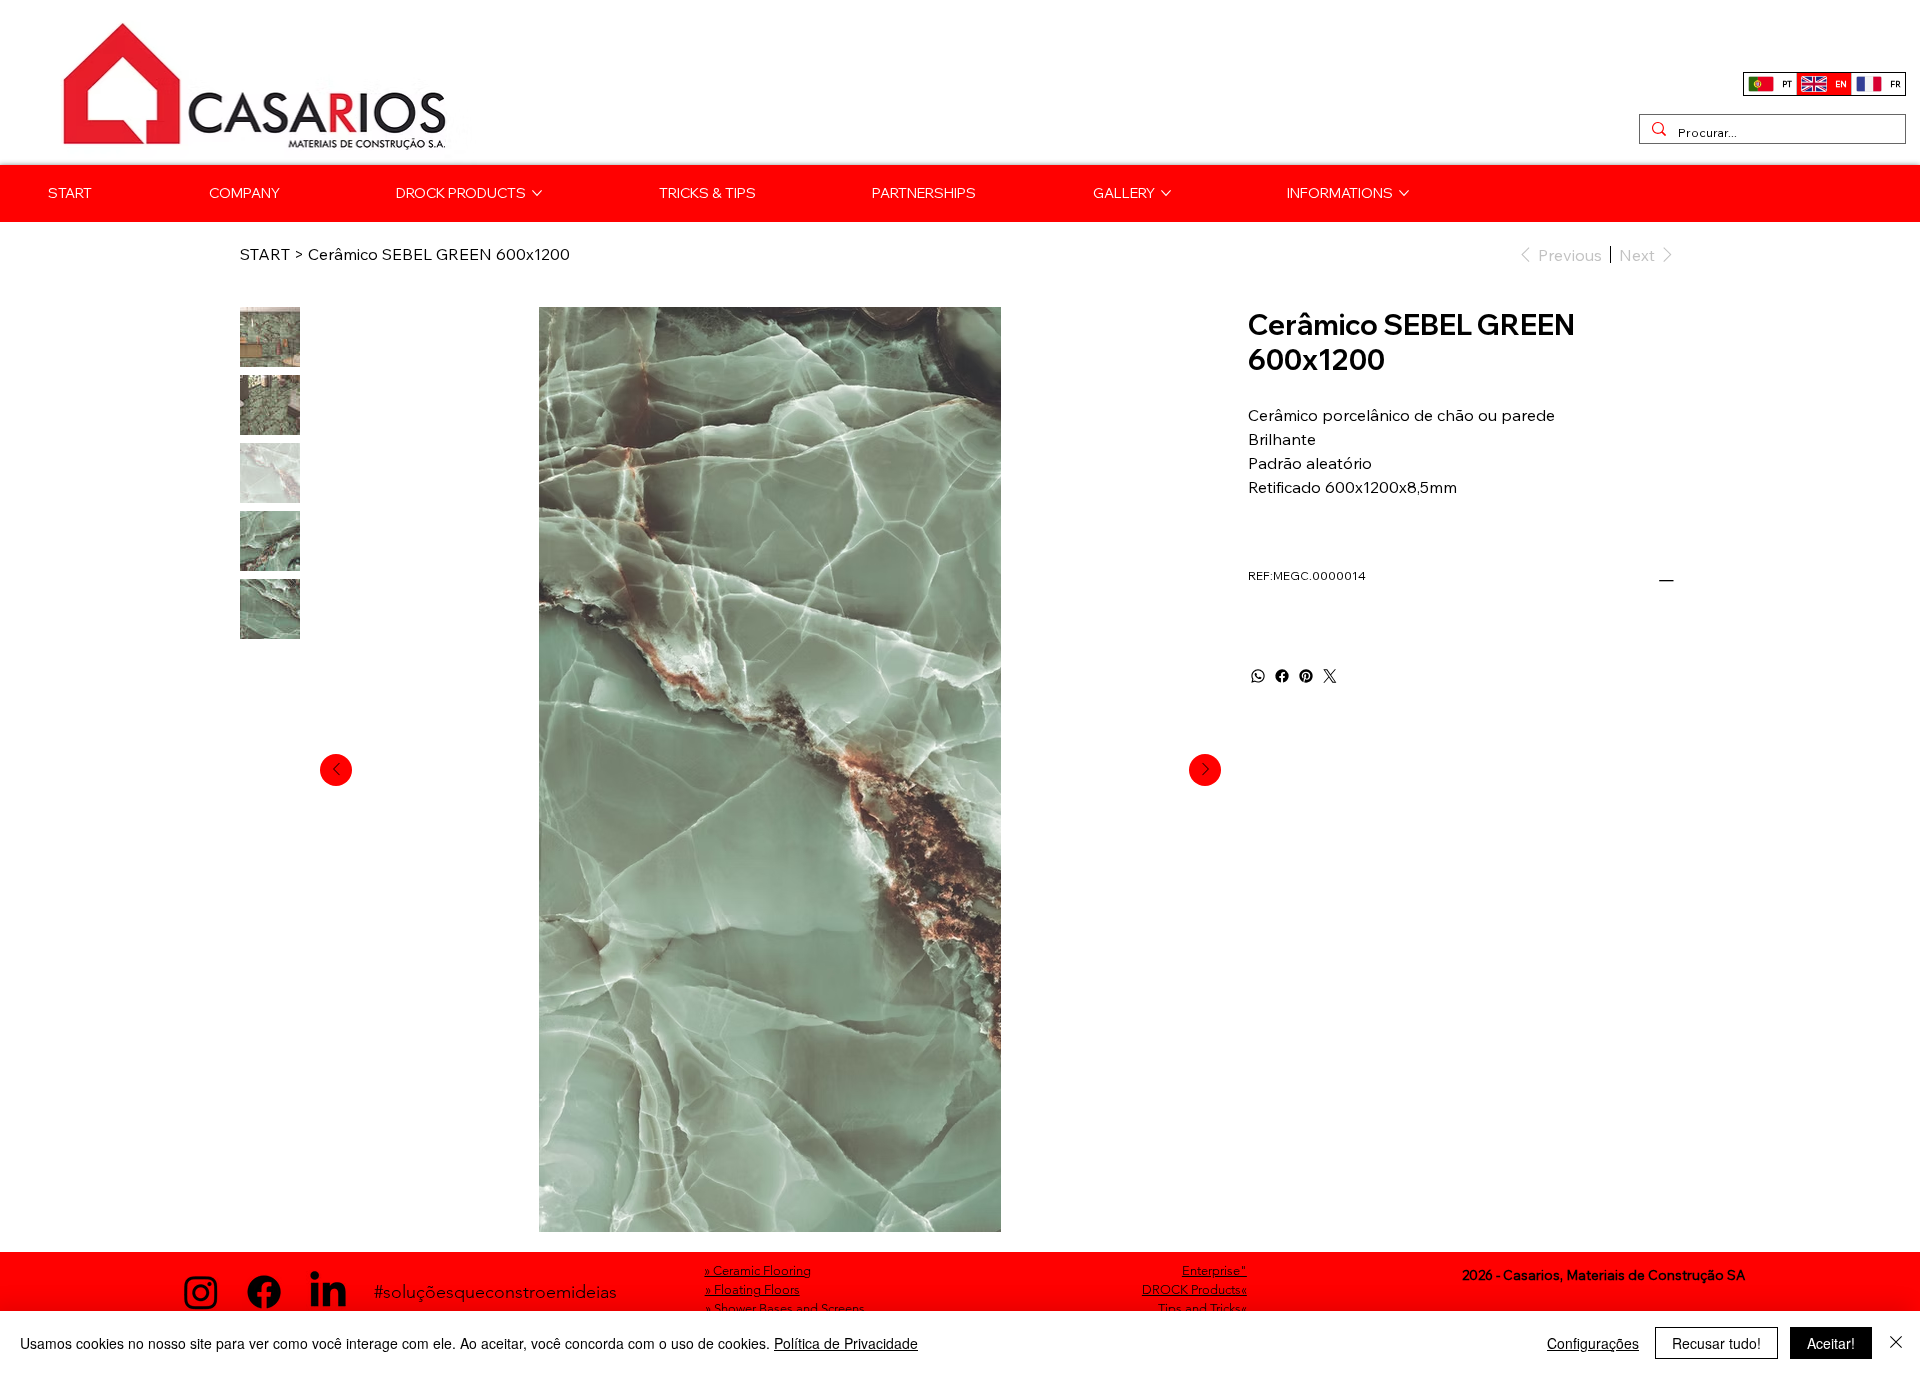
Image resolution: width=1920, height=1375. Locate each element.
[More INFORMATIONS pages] (1404, 193)
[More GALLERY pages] (1166, 193)
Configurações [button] (1593, 1343)
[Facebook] (1282, 676)
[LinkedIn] (328, 1292)
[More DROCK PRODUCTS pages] (537, 193)
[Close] (1896, 1343)
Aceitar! (1831, 1343)
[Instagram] (201, 1292)
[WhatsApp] (1258, 676)
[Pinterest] (1306, 676)
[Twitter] (1330, 676)
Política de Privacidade (846, 1343)
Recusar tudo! (1716, 1343)
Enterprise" (1214, 1270)
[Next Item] (1205, 770)
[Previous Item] (336, 770)
